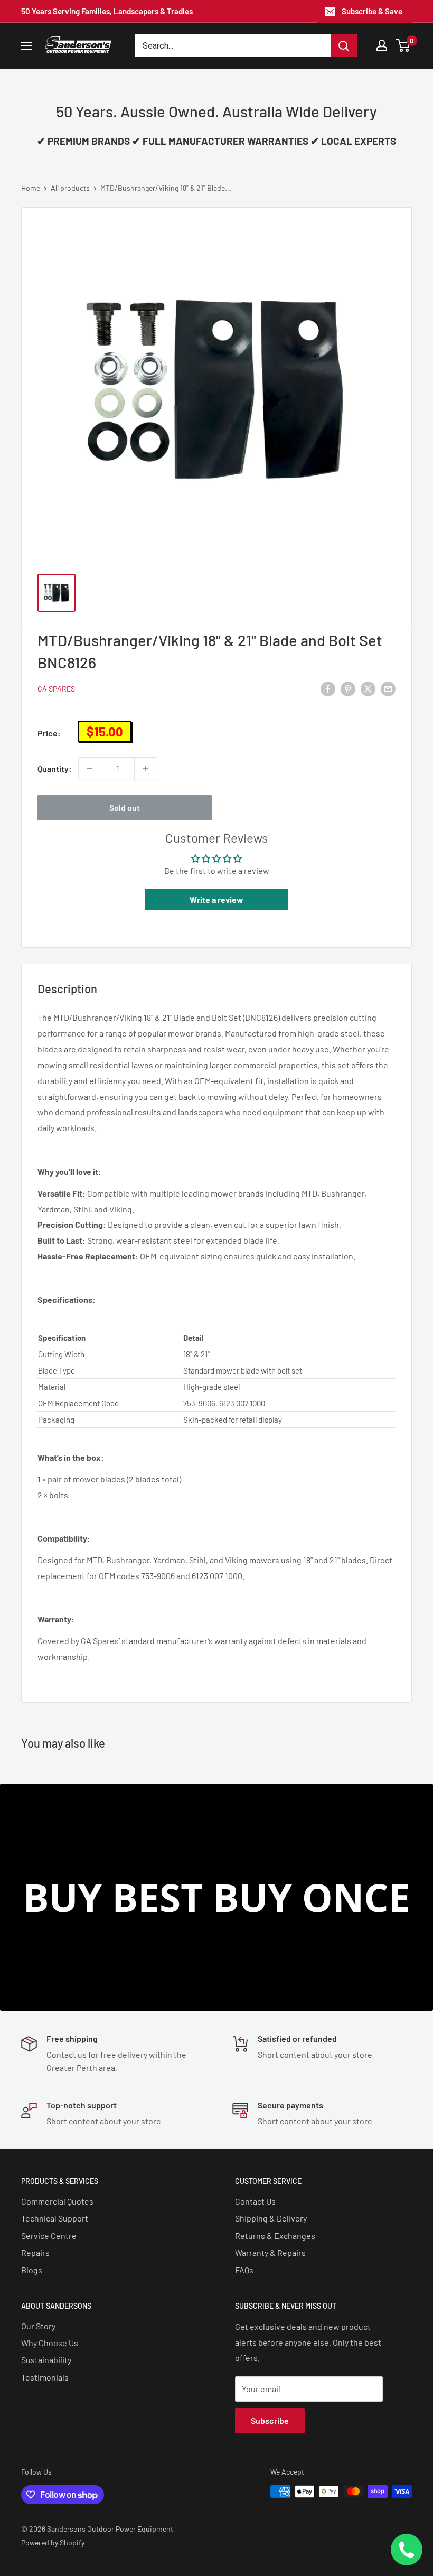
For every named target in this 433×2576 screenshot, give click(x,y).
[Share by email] (388, 688)
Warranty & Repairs (270, 2252)
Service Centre (49, 2236)
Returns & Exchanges (275, 2236)
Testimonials (45, 2377)
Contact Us (255, 2201)
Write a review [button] (216, 899)
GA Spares (56, 689)
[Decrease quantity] (90, 769)
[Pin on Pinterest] (348, 688)
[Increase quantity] (146, 769)
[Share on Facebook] (328, 688)
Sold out (125, 808)
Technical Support (55, 2218)
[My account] (382, 45)
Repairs (35, 2252)
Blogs (32, 2270)
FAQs (244, 2270)
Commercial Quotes (57, 2201)
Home (31, 188)
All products (70, 188)
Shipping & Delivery (271, 2218)
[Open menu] (26, 46)
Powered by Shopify (53, 2542)
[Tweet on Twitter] (368, 688)
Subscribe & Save (372, 11)
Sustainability (46, 2360)
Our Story (38, 2326)
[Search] (344, 45)
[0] (403, 45)
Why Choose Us (50, 2343)
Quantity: (55, 768)
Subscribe (270, 2420)
